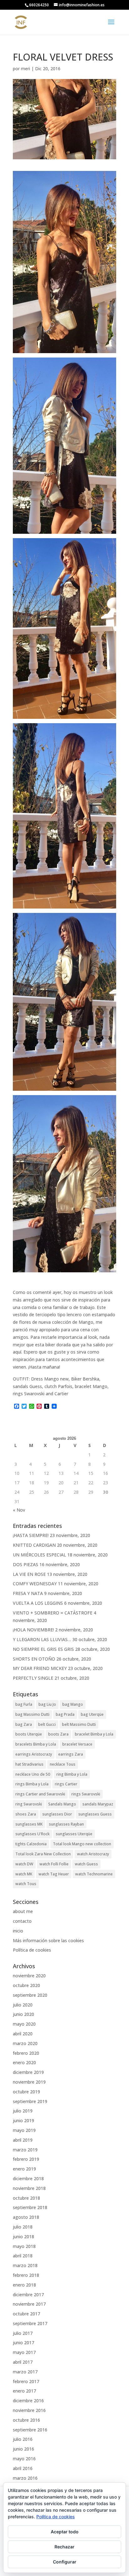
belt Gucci (47, 1724)
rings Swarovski (86, 1794)
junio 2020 (23, 2014)
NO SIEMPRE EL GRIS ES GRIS (43, 1649)
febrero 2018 (26, 2275)
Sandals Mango (62, 1804)
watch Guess (86, 1864)
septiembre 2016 (30, 2430)
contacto (22, 1921)
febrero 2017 (26, 2381)
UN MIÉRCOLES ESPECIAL (39, 1555)
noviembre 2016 (29, 2410)
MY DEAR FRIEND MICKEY (40, 1668)
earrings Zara (71, 1754)
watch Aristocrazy (93, 1854)
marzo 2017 (25, 2372)
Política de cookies (32, 1950)
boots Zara (58, 1734)
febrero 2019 (26, 2159)
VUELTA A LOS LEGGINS (38, 1603)
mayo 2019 (24, 2130)
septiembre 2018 (30, 2207)
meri (26, 69)
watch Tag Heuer (54, 1874)
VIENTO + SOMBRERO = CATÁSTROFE (53, 1613)
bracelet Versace (77, 1744)
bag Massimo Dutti (32, 1714)
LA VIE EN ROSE (29, 1574)
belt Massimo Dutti (79, 1724)
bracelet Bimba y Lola (94, 1734)
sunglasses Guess (95, 1814)
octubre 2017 (26, 2314)
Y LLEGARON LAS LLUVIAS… (42, 1639)
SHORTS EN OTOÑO (34, 1659)
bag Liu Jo (47, 1704)
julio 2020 (23, 2005)
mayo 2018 (24, 2246)
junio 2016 (23, 2449)
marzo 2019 (25, 2150)
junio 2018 (23, 2237)
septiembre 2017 (30, 2323)
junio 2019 (23, 2120)
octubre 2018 (26, 2198)
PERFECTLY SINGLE (33, 1678)
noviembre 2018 (29, 2188)
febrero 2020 (26, 2053)
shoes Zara (26, 1814)
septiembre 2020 (30, 1995)
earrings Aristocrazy (34, 1754)
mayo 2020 (24, 2024)
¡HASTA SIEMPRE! (31, 1535)
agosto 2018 (26, 2217)
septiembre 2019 (30, 2101)
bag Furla (24, 1704)
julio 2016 (23, 2439)
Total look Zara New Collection (43, 1854)
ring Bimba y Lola (72, 1774)
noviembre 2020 (29, 1976)
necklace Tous (63, 1764)
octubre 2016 (26, 2420)
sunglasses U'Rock (32, 1834)
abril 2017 (23, 2362)
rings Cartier (66, 1784)
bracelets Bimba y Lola (36, 1744)
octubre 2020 (26, 1985)
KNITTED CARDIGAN (34, 1545)
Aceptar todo (65, 2532)
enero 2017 (24, 2391)
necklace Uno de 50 (33, 1774)
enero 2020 (24, 2062)
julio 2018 (23, 2227)
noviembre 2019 (29, 2082)
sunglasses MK (29, 1824)
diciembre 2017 (28, 2295)
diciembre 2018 (28, 2178)
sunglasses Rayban (66, 1824)
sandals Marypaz (98, 1804)
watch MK (24, 1874)
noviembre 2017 (29, 2304)
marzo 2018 (25, 2265)
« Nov (19, 1510)
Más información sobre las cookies (48, 1940)
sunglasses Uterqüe (74, 1834)
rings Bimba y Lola (32, 1784)
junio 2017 (23, 2343)
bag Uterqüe (92, 1714)
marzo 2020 (25, 2043)
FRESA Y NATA (28, 1593)
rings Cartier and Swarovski (40, 1794)
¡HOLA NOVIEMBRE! (33, 1630)
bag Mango (73, 1704)
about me (23, 1911)
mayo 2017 (24, 2352)
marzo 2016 (25, 2478)
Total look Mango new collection (82, 1844)
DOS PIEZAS (26, 1564)
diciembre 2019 (28, 2072)
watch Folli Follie (54, 1864)
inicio (18, 1931)
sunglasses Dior (57, 1814)
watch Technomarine (94, 1874)
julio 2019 (23, 2111)
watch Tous (26, 1884)
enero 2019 (24, 2169)
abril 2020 (23, 2034)
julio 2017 (23, 2333)
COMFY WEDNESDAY (35, 1584)
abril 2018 (23, 2256)
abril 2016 (23, 2468)
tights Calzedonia (31, 1844)
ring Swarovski (29, 1804)
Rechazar (64, 2547)
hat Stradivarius (29, 1764)
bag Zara (24, 1724)
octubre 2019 (26, 2092)
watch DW (24, 1864)
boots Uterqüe (29, 1734)
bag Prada (65, 1714)
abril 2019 (23, 2140)
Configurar (65, 2562)
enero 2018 (24, 2285)
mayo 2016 (24, 2459)
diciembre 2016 (28, 2401)
